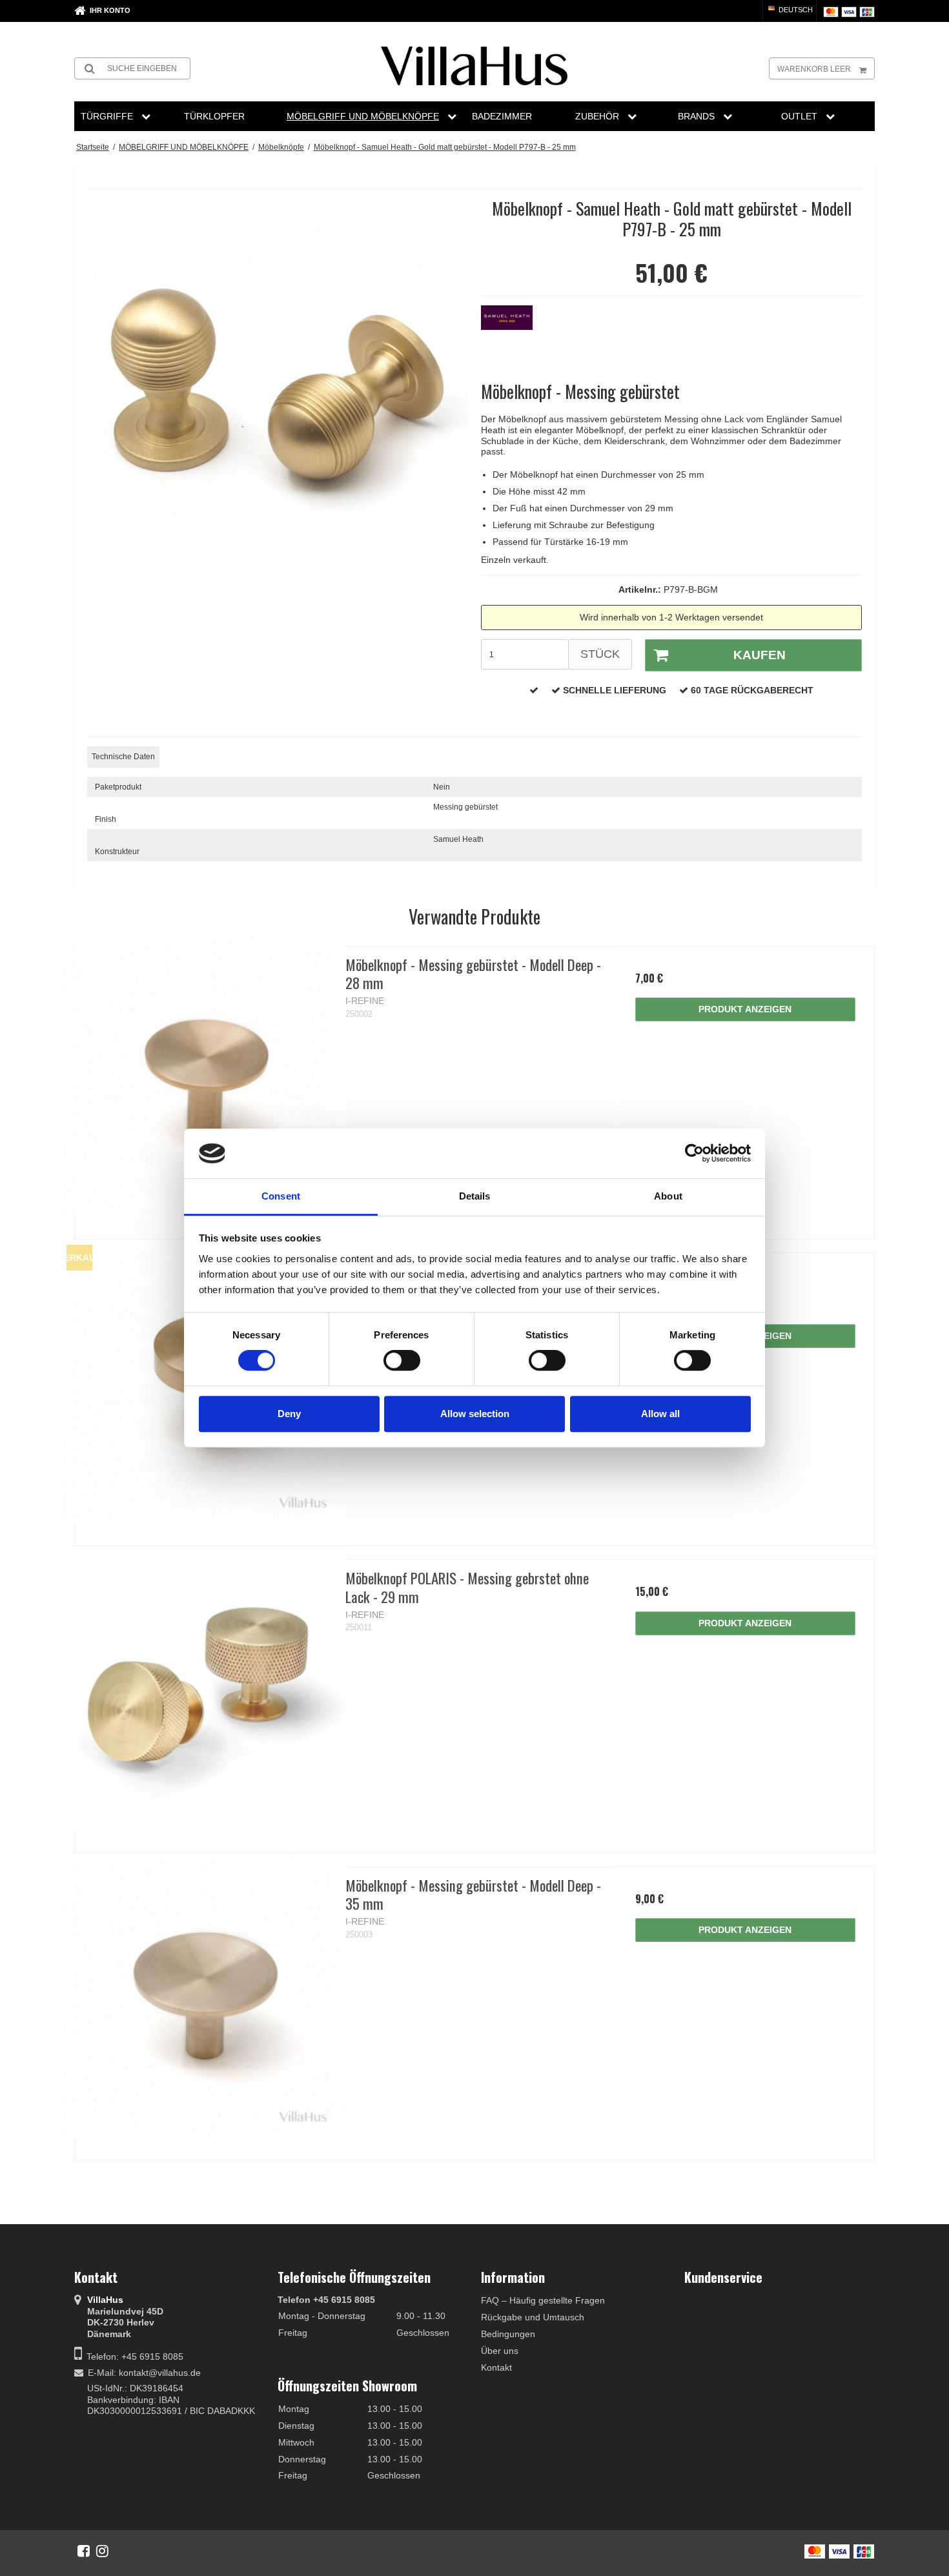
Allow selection (475, 1414)
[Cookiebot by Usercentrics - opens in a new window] (694, 1154)
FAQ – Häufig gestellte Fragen (543, 2300)
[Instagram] (102, 2551)
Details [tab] (475, 1196)
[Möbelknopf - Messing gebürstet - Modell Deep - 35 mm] (204, 1996)
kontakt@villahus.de (160, 2373)
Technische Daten (123, 757)
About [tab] (668, 1196)
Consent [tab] (281, 1196)
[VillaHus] (474, 66)
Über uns (500, 2351)
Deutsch (795, 10)
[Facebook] (84, 2551)
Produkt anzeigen (745, 1009)
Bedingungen (508, 2334)
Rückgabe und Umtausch (533, 2317)
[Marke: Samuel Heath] (513, 338)
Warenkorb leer (814, 69)
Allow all (660, 1414)
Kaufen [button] (760, 655)
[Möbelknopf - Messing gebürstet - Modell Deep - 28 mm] (204, 1075)
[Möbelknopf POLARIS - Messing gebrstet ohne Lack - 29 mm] (204, 1689)
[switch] (402, 1360)
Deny (289, 1414)
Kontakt (496, 2367)
